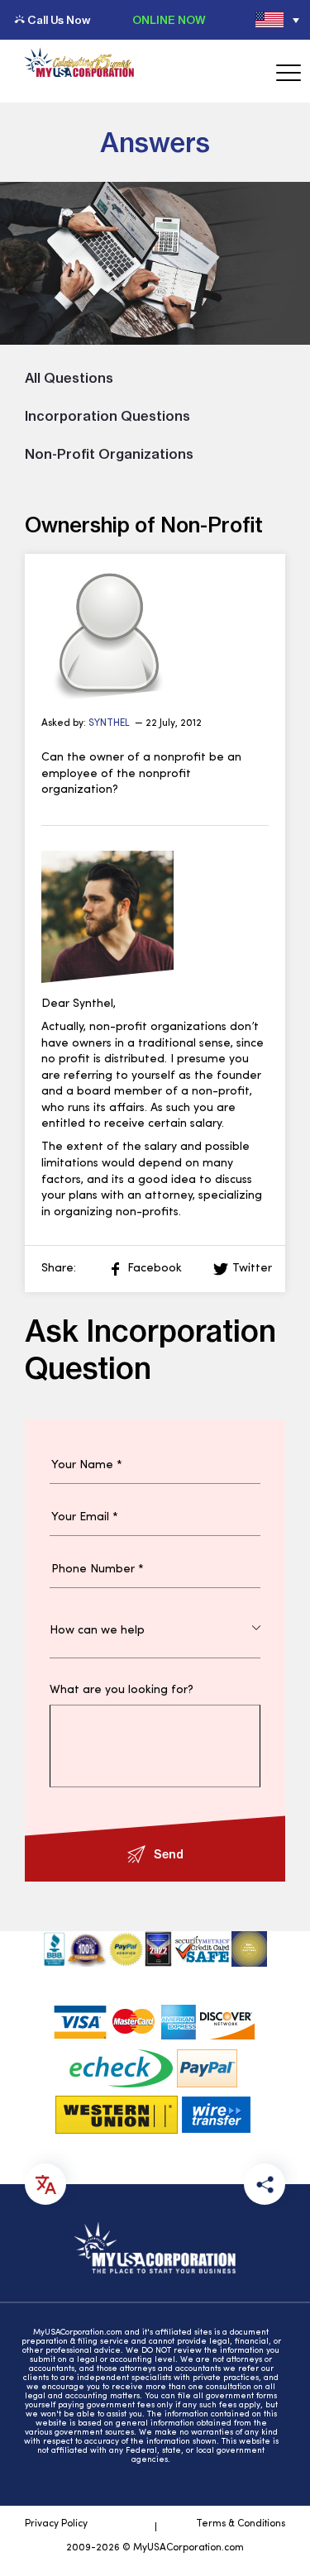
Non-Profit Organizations (109, 454)
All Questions (69, 378)
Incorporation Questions (107, 416)
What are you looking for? (122, 1691)
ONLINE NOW (169, 20)
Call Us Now (59, 20)
